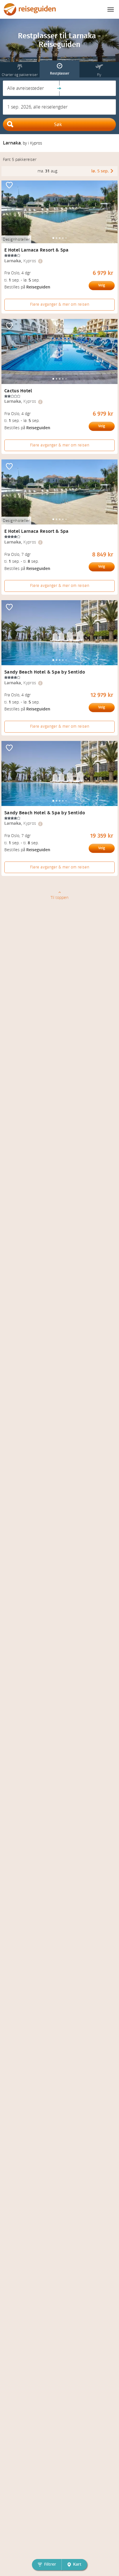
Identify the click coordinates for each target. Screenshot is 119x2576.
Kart (77, 2564)
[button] (31, 88)
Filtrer (50, 2564)
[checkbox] (9, 186)
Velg (102, 285)
